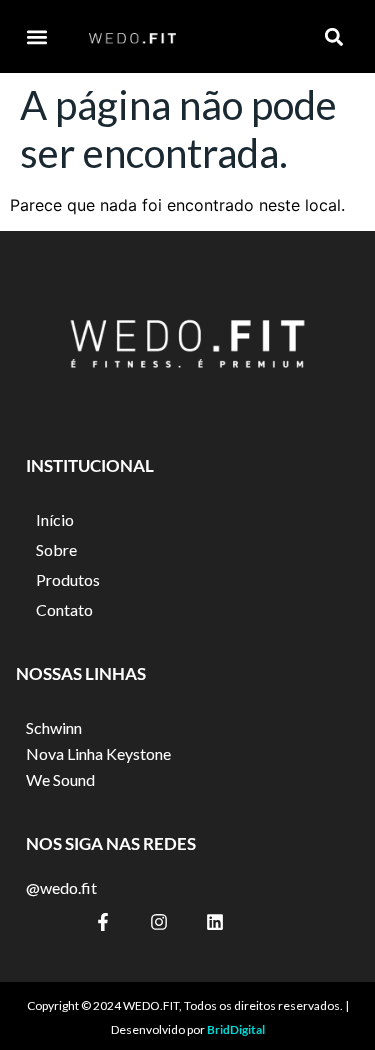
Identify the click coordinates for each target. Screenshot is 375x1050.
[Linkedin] (215, 922)
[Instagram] (159, 922)
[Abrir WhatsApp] (325, 999)
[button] (36, 36)
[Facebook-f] (103, 922)
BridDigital (236, 1029)
